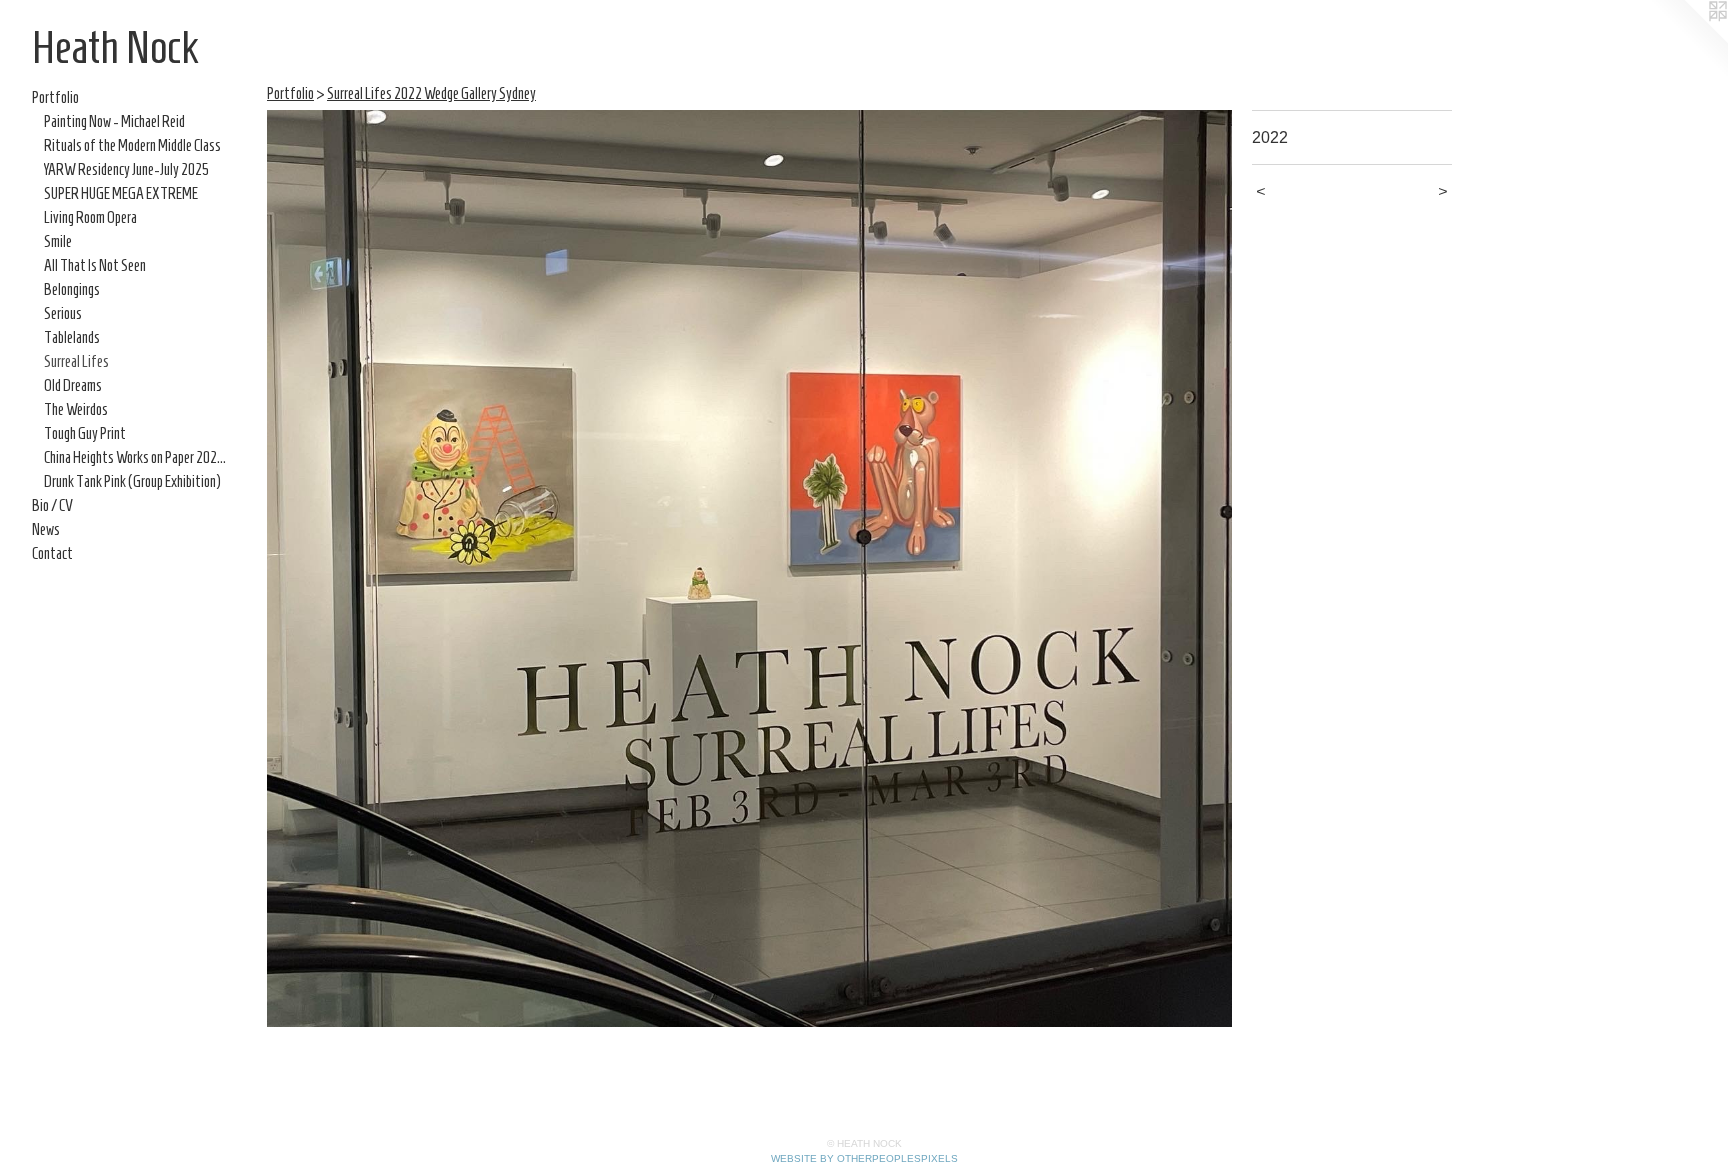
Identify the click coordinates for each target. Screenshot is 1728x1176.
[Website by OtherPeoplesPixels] (1688, 40)
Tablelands (72, 337)
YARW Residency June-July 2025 (126, 169)
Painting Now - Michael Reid (114, 121)
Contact (52, 553)
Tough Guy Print (85, 433)
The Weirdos (76, 409)
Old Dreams (73, 385)
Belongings (72, 289)
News (46, 529)
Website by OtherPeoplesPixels (864, 1158)
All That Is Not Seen (95, 265)
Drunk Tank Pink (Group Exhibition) (132, 481)
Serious (63, 313)
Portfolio (55, 97)
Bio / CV (52, 505)
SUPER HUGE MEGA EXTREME (121, 193)
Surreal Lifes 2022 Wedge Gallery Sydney (431, 93)
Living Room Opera (90, 217)
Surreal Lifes (76, 361)
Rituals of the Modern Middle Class (132, 145)
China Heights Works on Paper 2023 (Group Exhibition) (138, 457)
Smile (58, 241)
